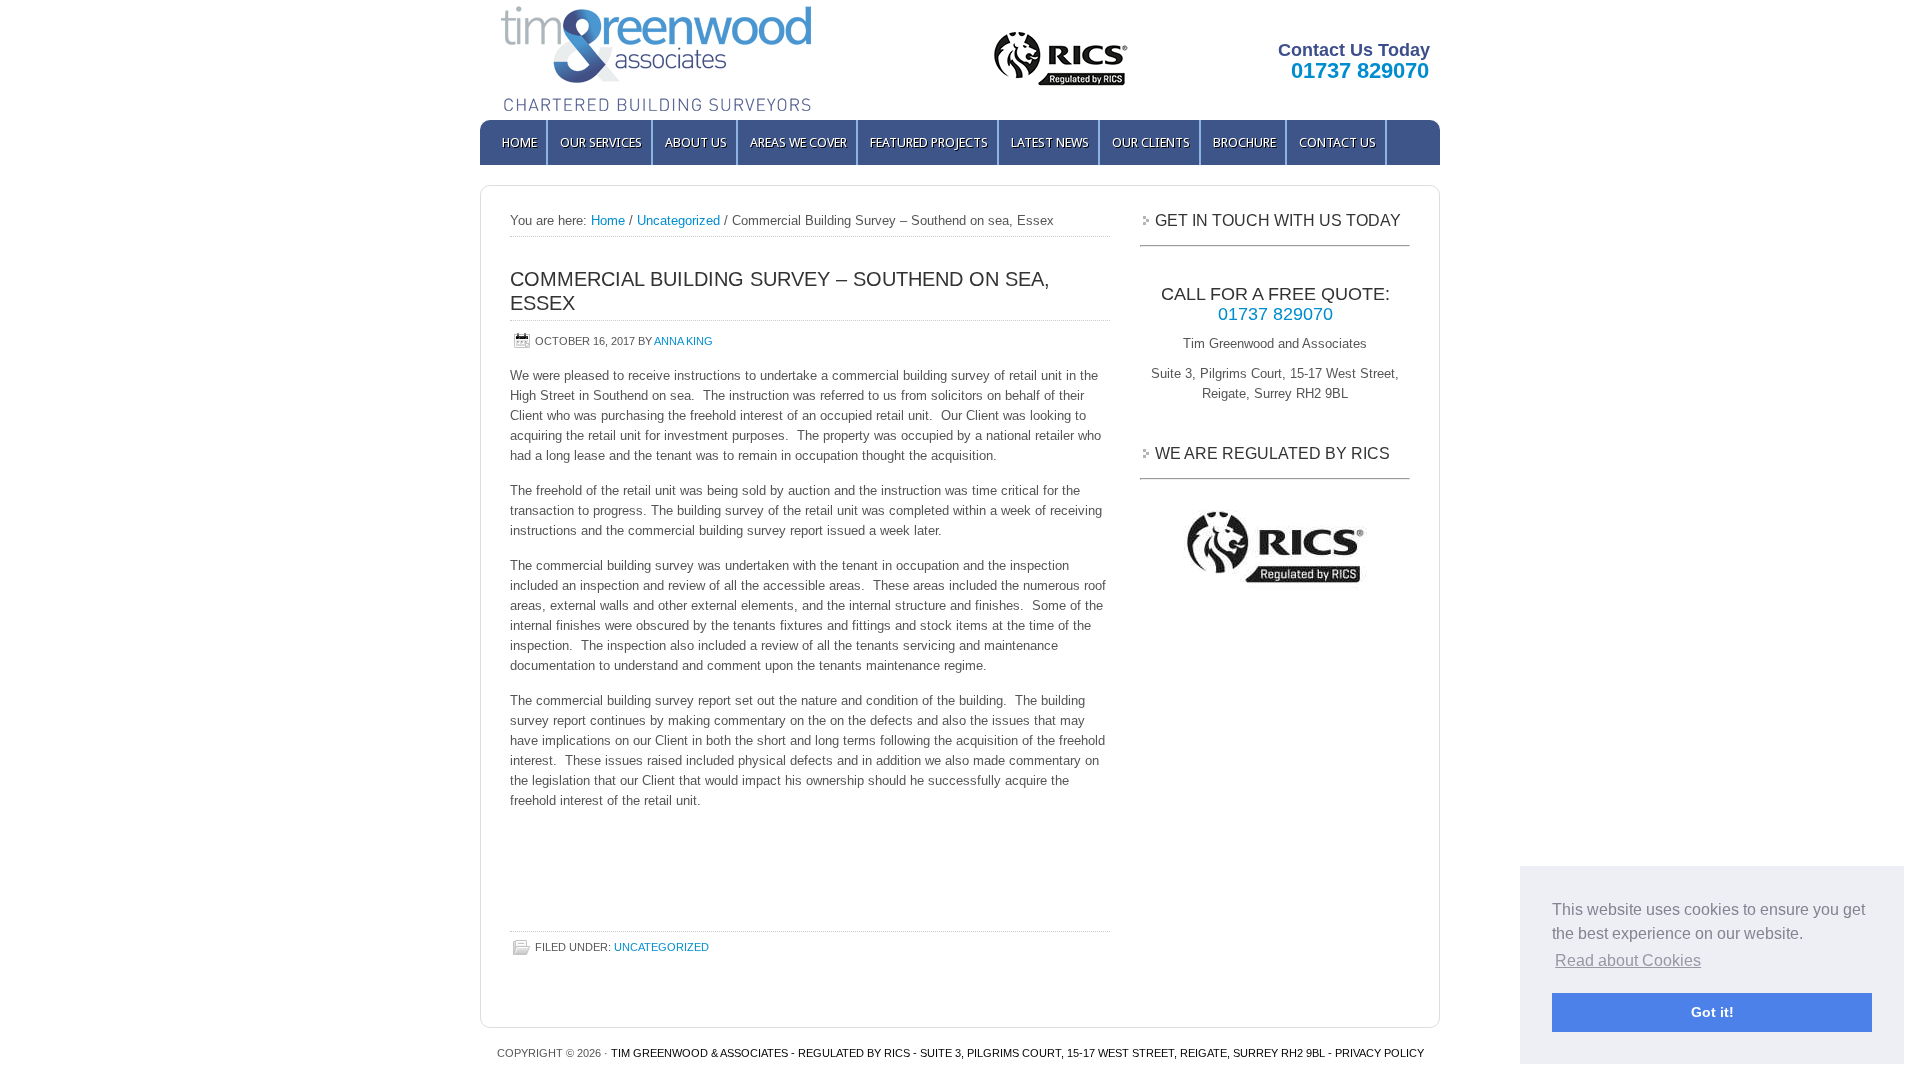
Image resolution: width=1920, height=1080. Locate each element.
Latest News (1050, 142)
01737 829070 (1360, 70)
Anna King (683, 341)
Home (519, 142)
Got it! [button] (1712, 1012)
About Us (696, 142)
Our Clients (1151, 142)
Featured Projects (929, 142)
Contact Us (1337, 142)
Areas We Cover (798, 142)
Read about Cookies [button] (1628, 960)
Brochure (1244, 142)
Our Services (595, 142)
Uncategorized (661, 947)
